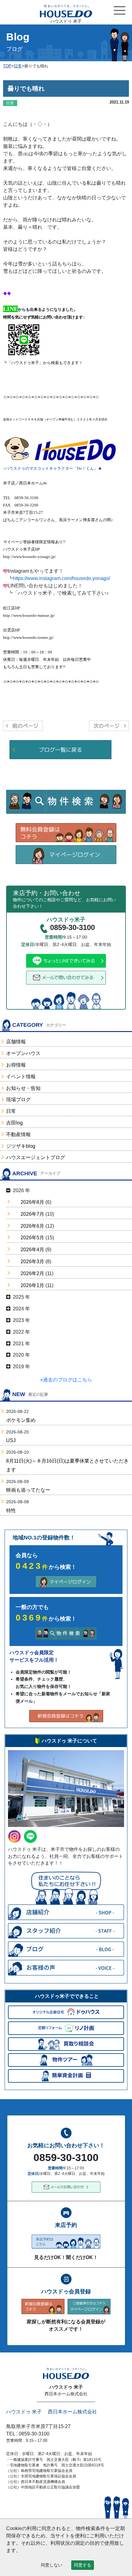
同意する (83, 2565)
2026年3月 (32, 1262)
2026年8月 (32, 1202)
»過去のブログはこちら (66, 1380)
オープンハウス (23, 1053)
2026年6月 (32, 1226)
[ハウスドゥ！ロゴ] (75, 451)
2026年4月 (32, 1250)
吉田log (14, 1123)
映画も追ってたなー (28, 1490)
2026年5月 (32, 1238)
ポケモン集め (21, 1420)
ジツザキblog (21, 1146)
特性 (11, 1510)
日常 (11, 1111)
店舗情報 (16, 1042)
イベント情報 (21, 1077)
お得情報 (16, 1065)
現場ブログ (18, 1100)
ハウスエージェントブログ (36, 1157)
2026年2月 (32, 1273)
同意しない (52, 2565)
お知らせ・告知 (23, 1088)
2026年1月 (32, 1285)
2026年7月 (32, 1214)
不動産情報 (18, 1134)
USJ (11, 1440)
